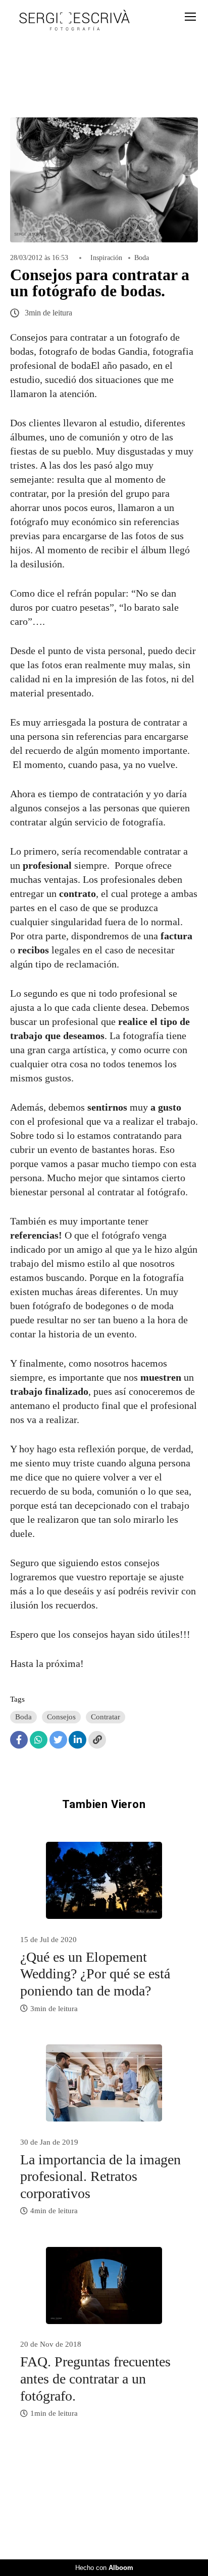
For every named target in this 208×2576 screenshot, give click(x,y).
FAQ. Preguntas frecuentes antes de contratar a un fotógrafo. (95, 2378)
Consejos (61, 1717)
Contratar (106, 1717)
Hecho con (104, 2568)
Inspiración (106, 258)
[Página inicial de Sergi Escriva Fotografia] (74, 21)
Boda (142, 258)
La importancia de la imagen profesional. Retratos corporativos (100, 2176)
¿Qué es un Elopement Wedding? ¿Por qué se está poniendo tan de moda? (95, 1974)
